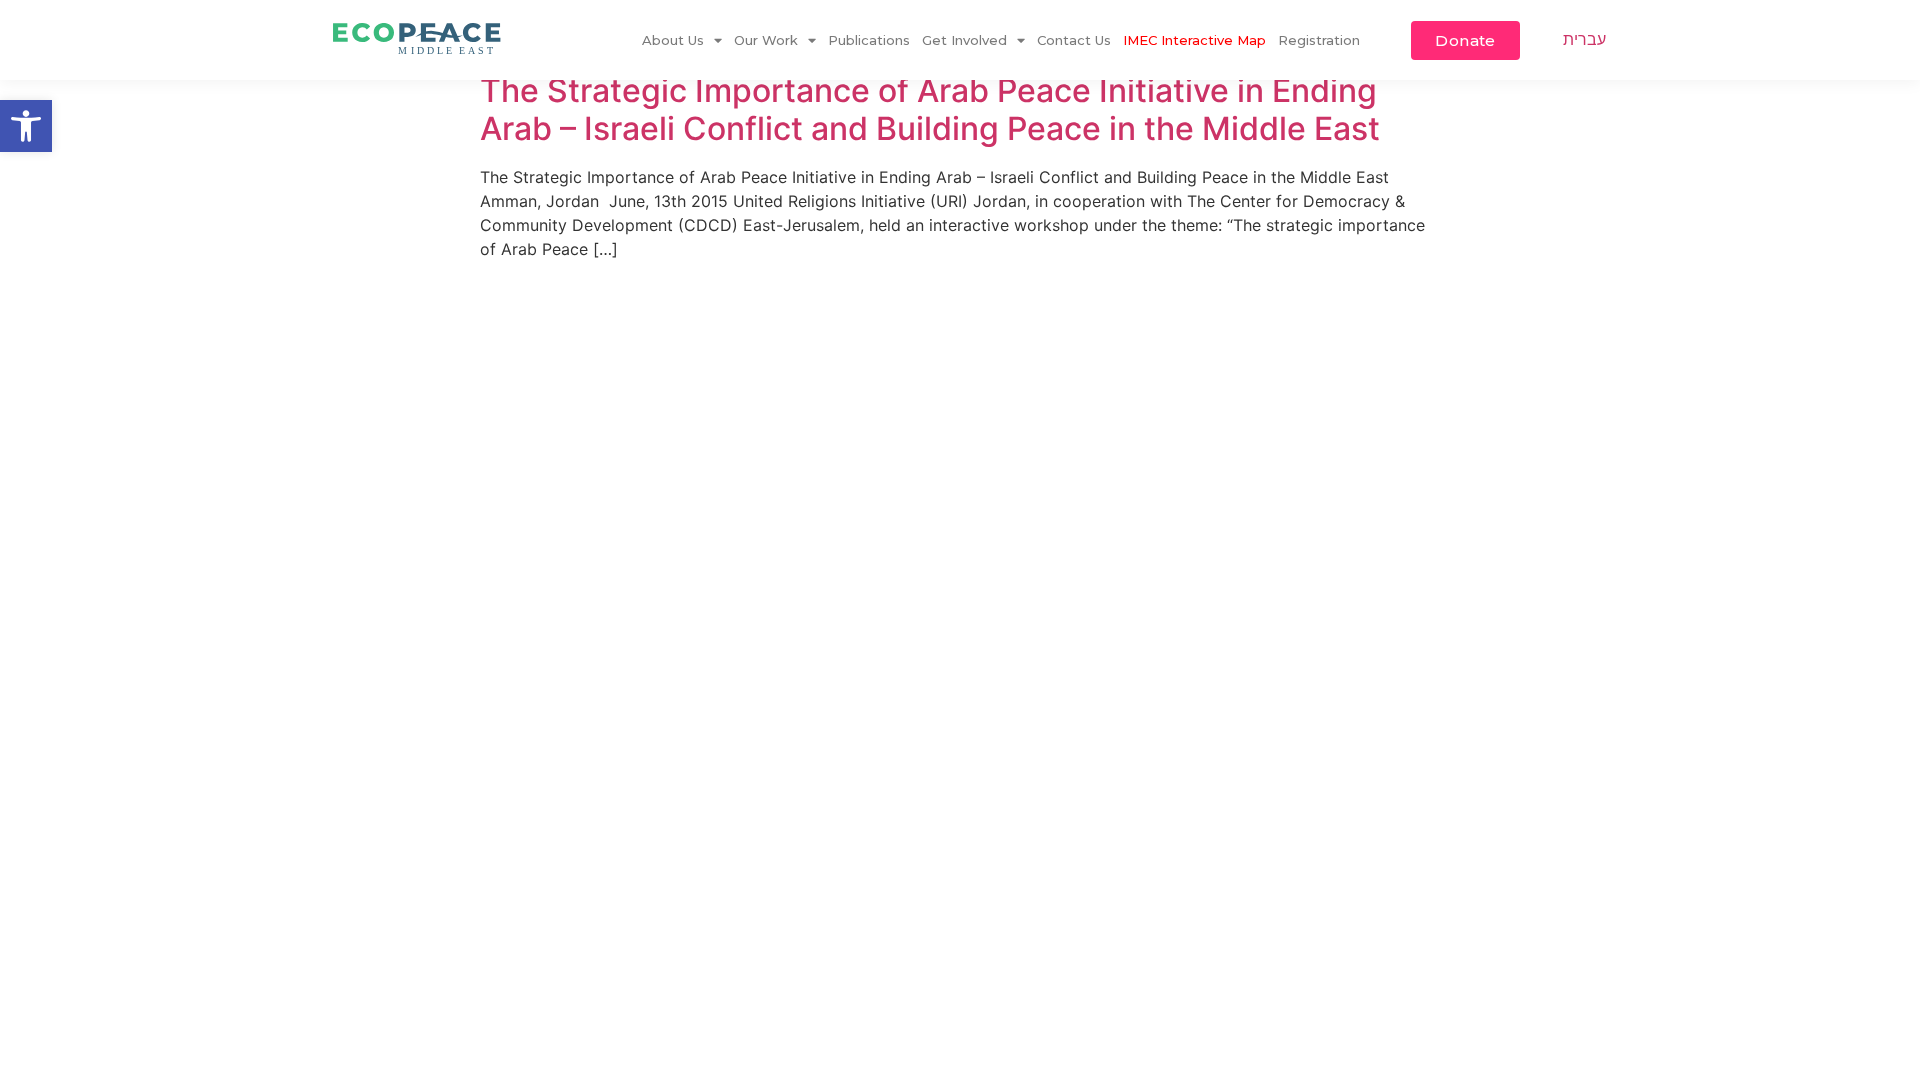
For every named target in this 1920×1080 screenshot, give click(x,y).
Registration (1319, 40)
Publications (869, 40)
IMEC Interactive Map (1194, 40)
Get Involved (964, 40)
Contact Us (1074, 40)
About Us (673, 40)
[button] (26, 126)
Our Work (766, 40)
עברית (1584, 39)
